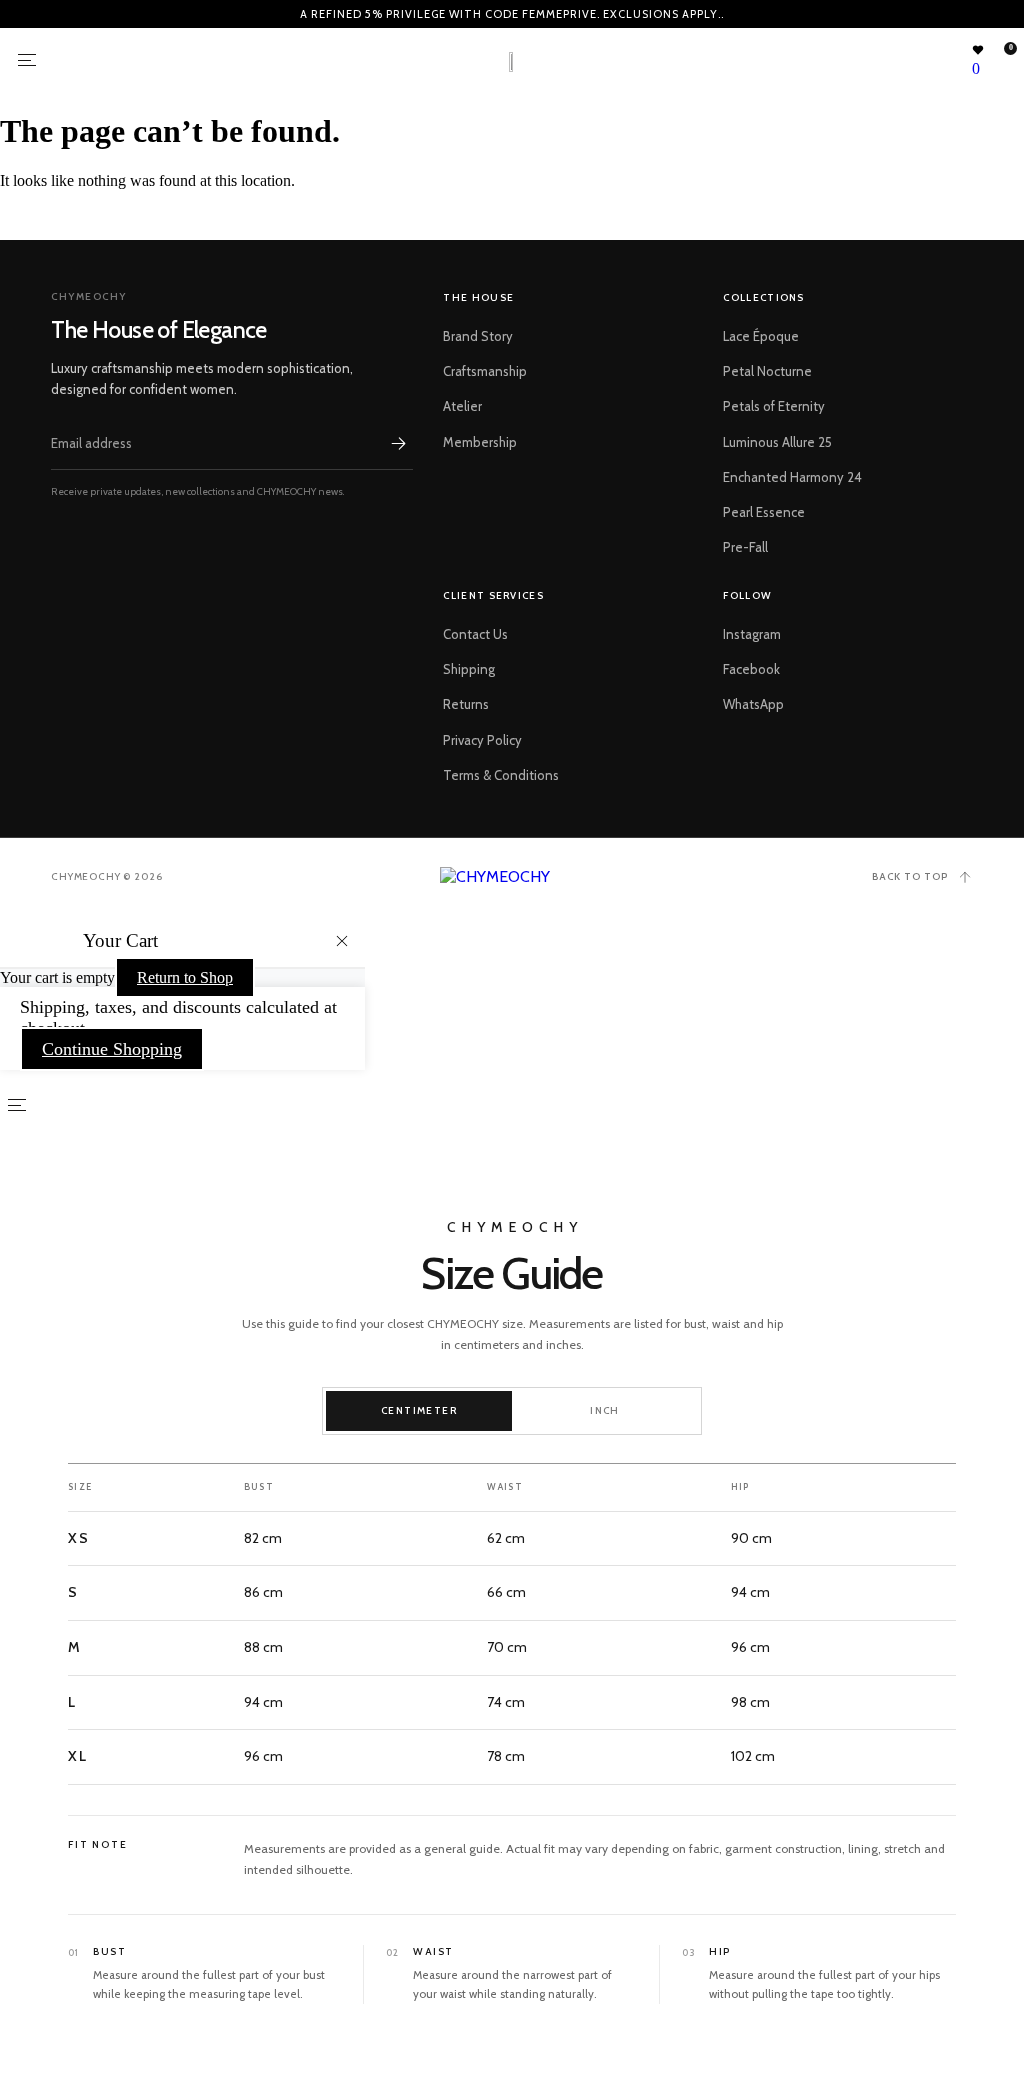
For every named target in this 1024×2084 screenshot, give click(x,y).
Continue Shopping (112, 1049)
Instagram (752, 634)
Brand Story (478, 336)
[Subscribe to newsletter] (399, 443)
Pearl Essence (764, 512)
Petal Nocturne (767, 371)
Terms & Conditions (501, 775)
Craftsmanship (485, 371)
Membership (480, 442)
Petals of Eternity (774, 406)
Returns (466, 704)
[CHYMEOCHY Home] (512, 876)
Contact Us (475, 634)
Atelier (462, 406)
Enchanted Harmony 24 (792, 477)
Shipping (469, 669)
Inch (605, 1410)
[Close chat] (976, 1554)
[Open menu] (27, 60)
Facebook (751, 669)
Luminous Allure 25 (777, 442)
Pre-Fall (745, 547)
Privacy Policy (482, 740)
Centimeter (419, 1410)
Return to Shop (185, 977)
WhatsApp (753, 704)
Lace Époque (761, 336)
